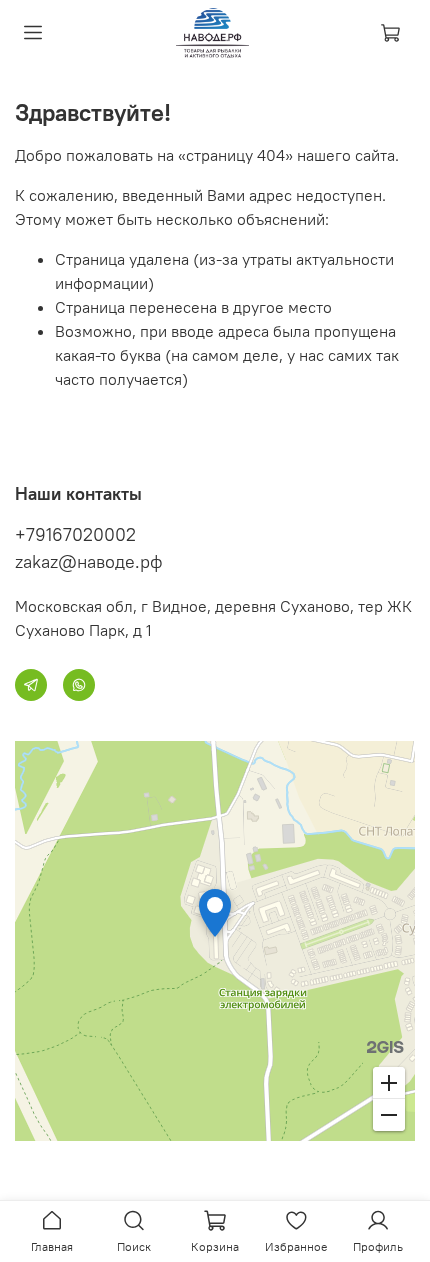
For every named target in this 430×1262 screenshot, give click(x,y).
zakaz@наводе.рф (89, 561)
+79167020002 (75, 534)
